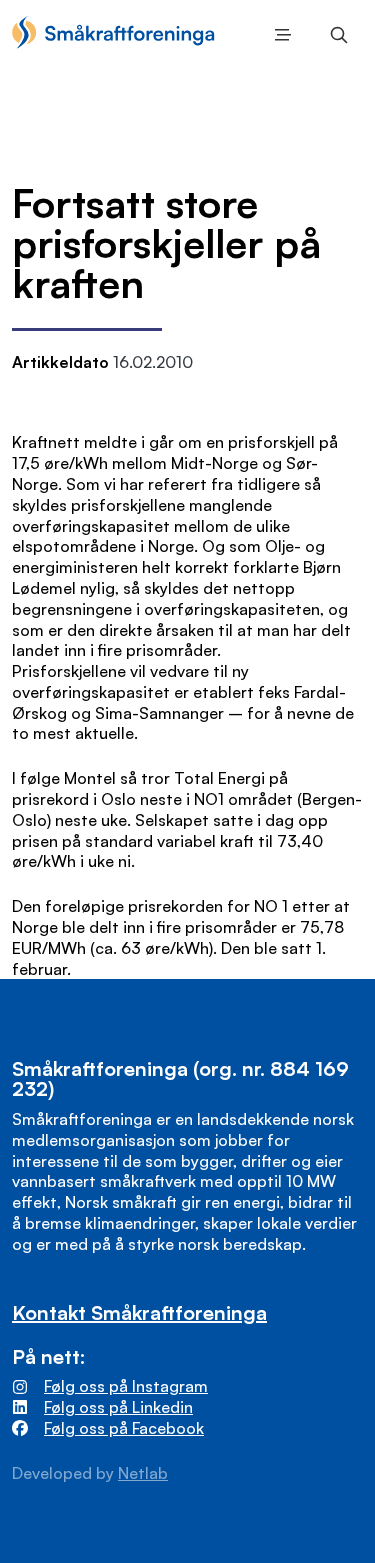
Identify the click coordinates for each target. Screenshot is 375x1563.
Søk (335, 35)
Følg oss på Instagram (126, 1386)
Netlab (143, 1473)
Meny (279, 35)
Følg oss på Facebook (124, 1428)
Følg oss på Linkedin (118, 1407)
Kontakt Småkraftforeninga (139, 1312)
